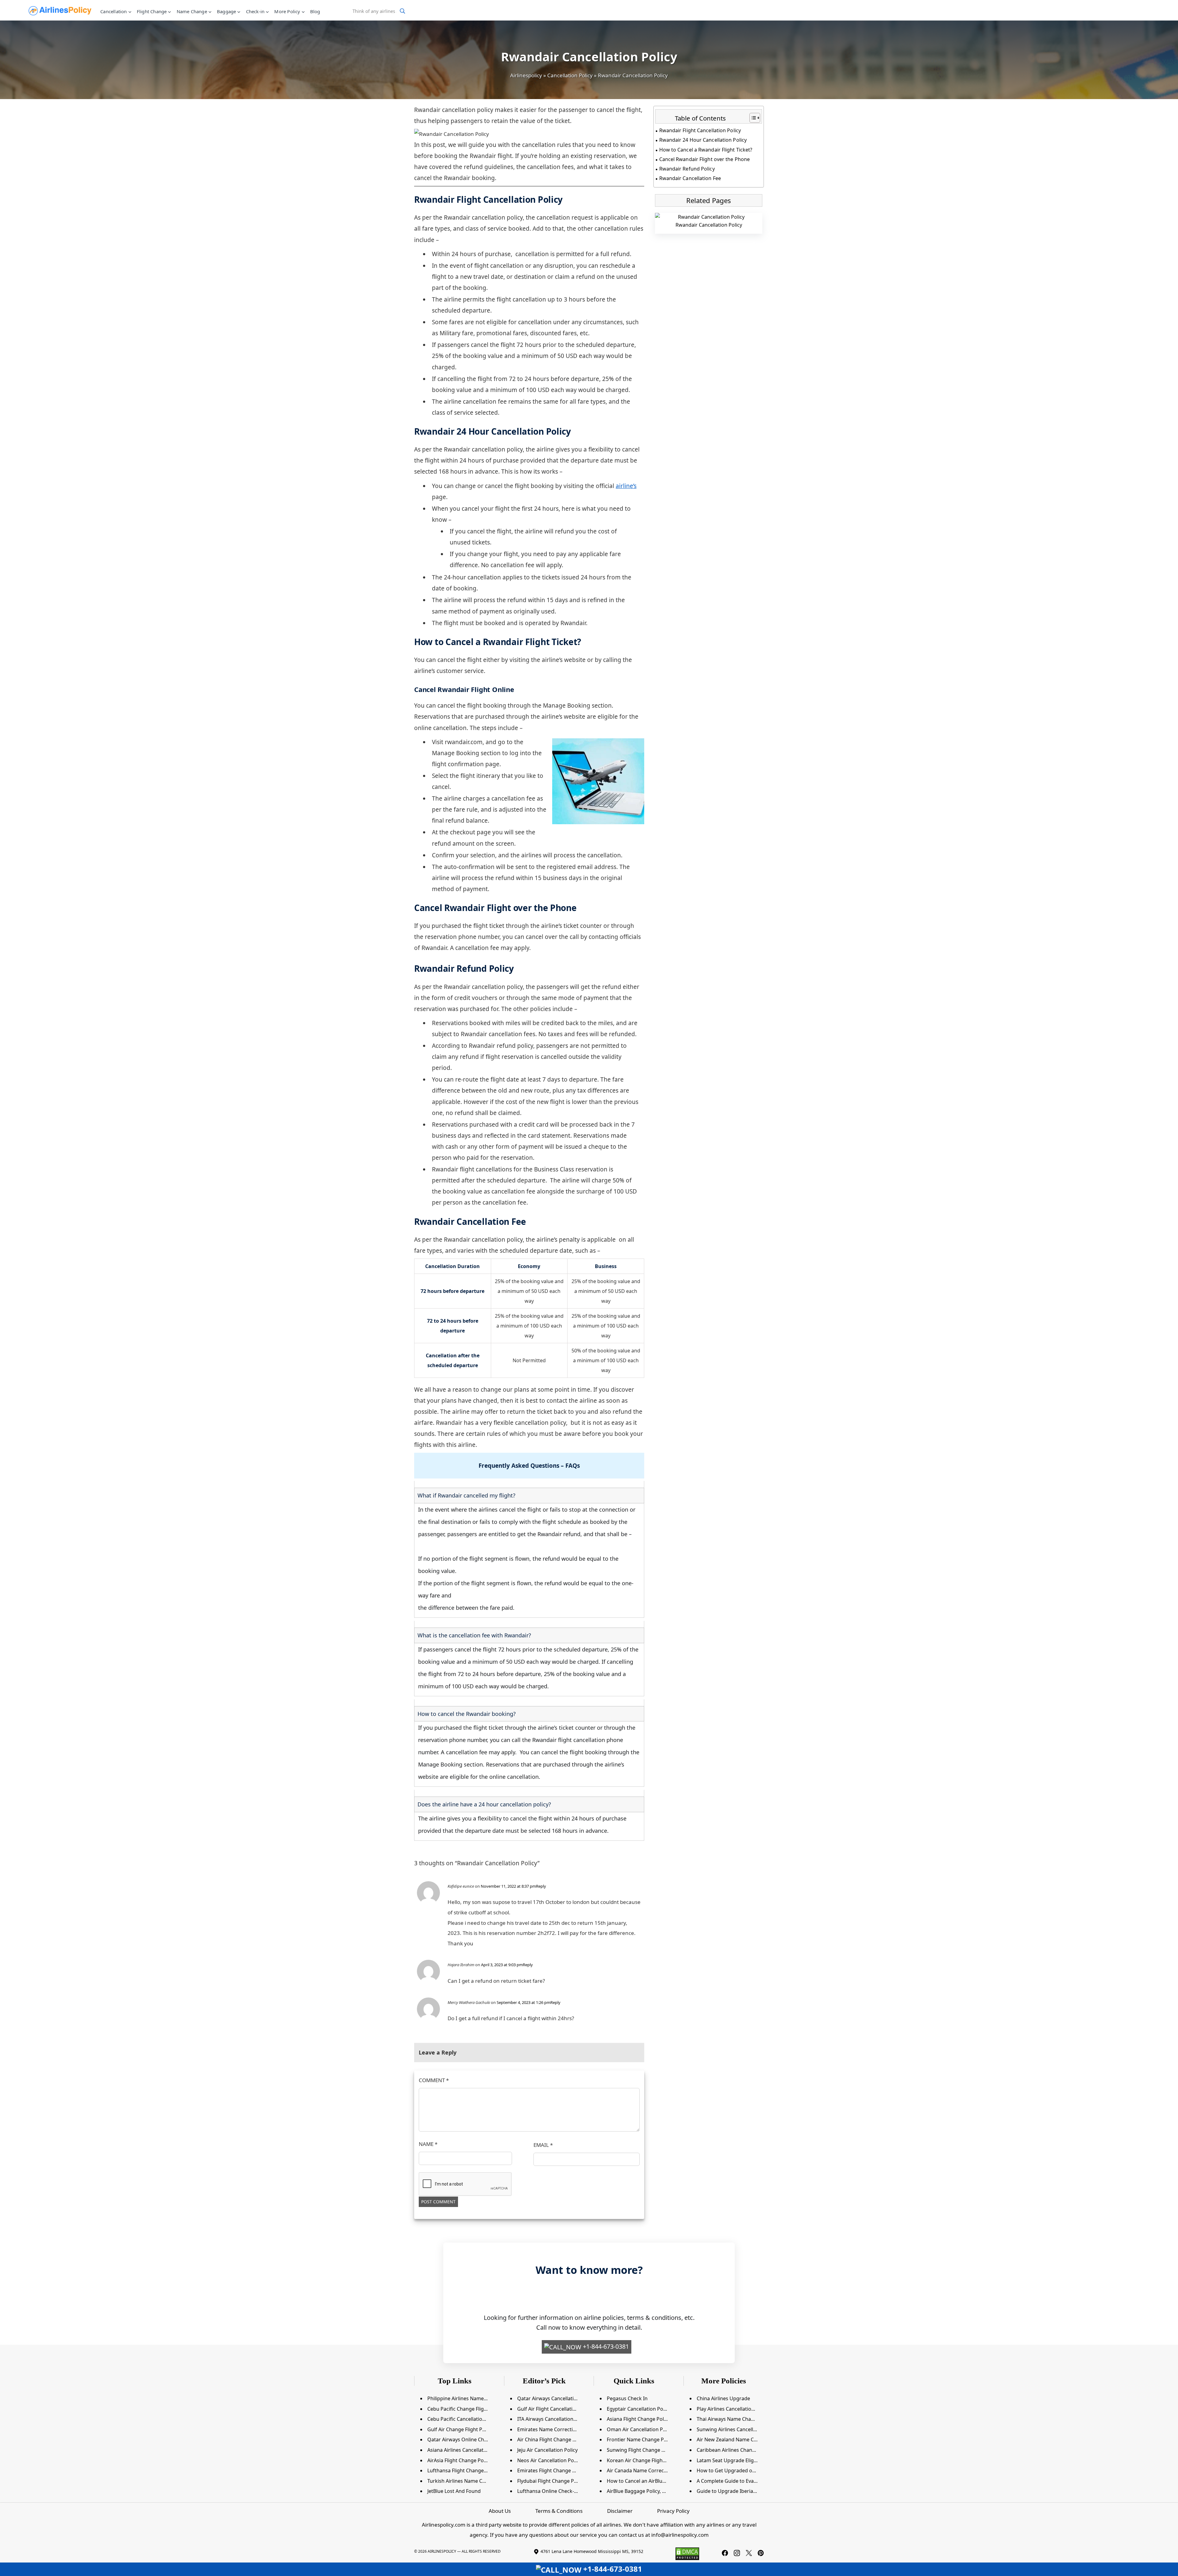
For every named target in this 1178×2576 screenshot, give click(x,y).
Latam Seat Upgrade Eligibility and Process (746, 2460)
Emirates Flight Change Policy (551, 2470)
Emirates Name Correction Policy (555, 2429)
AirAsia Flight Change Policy (459, 2460)
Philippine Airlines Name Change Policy (472, 2398)
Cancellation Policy (570, 75)
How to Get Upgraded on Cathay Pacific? (744, 2470)
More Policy (287, 11)
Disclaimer (620, 2511)
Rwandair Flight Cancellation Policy (700, 130)
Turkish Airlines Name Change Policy (470, 2481)
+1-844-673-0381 (605, 2346)
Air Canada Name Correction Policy (647, 2470)
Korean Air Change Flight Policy (643, 2460)
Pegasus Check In (627, 2398)
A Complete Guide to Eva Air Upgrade (740, 2481)
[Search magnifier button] (402, 11)
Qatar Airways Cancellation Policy (556, 2398)
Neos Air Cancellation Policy (549, 2460)
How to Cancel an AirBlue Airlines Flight (652, 2481)
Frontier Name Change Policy (641, 2440)
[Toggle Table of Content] (752, 118)
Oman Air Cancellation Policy (640, 2429)
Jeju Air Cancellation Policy (547, 2450)
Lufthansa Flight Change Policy (463, 2470)
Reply (541, 1886)
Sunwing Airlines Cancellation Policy (738, 2429)
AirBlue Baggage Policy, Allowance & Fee (653, 2491)
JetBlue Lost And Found (454, 2491)
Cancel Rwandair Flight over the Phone (704, 159)
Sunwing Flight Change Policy (641, 2450)
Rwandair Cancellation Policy (709, 225)
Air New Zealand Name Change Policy (740, 2440)
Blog (315, 11)
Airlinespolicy (526, 75)
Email (543, 2145)
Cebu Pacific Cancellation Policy (464, 2419)
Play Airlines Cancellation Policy (733, 2409)
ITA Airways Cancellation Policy (553, 2419)
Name (428, 2144)
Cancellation (114, 11)
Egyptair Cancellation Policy (639, 2409)
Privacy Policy (673, 2511)
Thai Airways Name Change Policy (736, 2419)
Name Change (192, 11)
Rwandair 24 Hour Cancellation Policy (703, 140)
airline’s (626, 486)
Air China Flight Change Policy (552, 2440)
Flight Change (152, 11)
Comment (434, 2080)
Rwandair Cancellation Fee (690, 178)
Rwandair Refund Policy (687, 169)
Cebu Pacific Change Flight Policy (465, 2409)
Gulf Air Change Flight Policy (460, 2429)
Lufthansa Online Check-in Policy (555, 2491)
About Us (500, 2511)
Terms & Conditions (559, 2511)
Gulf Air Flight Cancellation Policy (555, 2409)
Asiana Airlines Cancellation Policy (466, 2450)
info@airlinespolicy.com (680, 2535)
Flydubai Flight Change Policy (551, 2481)
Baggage (226, 11)
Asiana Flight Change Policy (638, 2419)
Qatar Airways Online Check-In (463, 2440)
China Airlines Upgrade (723, 2398)
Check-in (255, 11)
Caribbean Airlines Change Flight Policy (742, 2450)
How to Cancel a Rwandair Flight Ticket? (706, 150)
